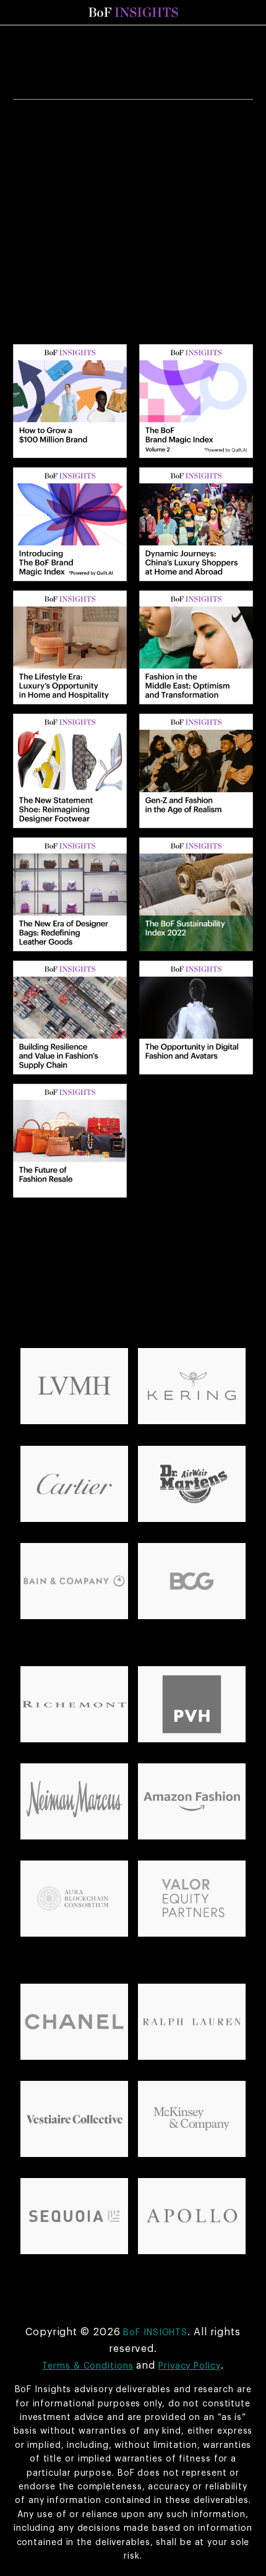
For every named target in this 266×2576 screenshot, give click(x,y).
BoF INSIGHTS (155, 2333)
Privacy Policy (190, 2366)
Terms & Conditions (88, 2366)
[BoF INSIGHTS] (133, 12)
